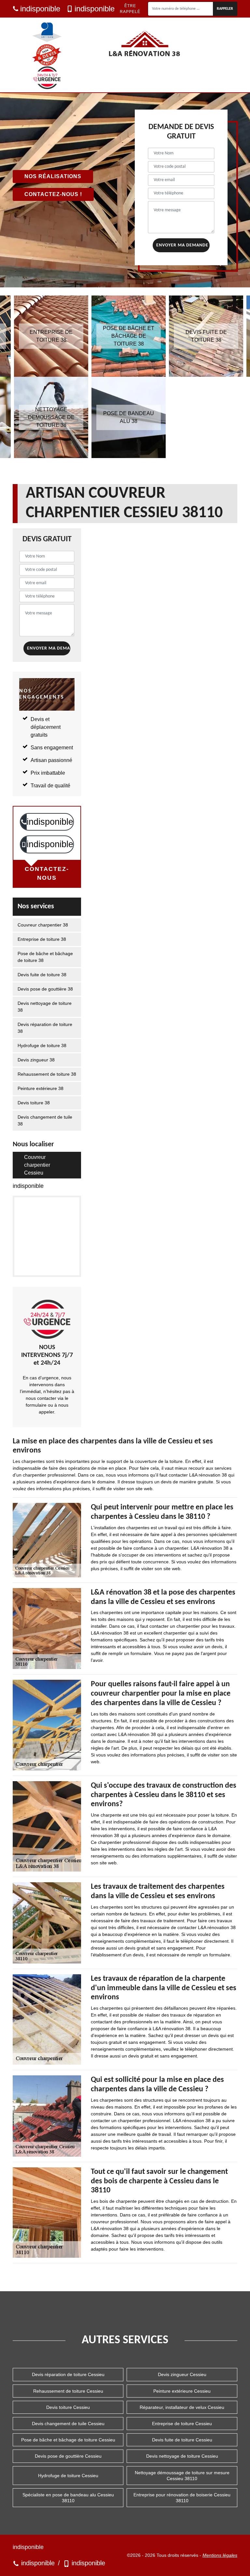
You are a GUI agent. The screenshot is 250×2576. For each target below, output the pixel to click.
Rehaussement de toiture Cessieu (68, 2391)
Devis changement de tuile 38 (45, 1120)
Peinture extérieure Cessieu (182, 2391)
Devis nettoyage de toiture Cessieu (182, 2456)
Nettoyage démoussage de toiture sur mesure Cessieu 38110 (182, 2476)
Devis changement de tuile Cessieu (68, 2424)
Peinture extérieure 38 (41, 1088)
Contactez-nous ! (53, 194)
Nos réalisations (53, 176)
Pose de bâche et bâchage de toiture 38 (45, 957)
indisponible (40, 9)
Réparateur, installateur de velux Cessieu (182, 2407)
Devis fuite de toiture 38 (42, 975)
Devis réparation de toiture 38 (45, 1028)
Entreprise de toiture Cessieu (182, 2424)
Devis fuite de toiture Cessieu (182, 2440)
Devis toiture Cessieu (68, 2407)
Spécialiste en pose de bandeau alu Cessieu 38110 (68, 2498)
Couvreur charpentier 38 (43, 925)
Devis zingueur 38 (36, 1060)
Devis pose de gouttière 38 (45, 989)
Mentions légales (220, 2555)
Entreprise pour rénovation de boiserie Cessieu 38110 (182, 2498)
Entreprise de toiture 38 (42, 939)
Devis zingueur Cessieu (182, 2374)
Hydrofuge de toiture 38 (42, 1045)
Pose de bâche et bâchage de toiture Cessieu (68, 2440)
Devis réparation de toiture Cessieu (68, 2374)
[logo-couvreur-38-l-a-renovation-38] (145, 44)
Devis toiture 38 (34, 1103)
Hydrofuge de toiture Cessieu (68, 2476)
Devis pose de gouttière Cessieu (68, 2456)
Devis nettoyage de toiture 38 (45, 1007)
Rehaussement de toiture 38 (47, 1074)
